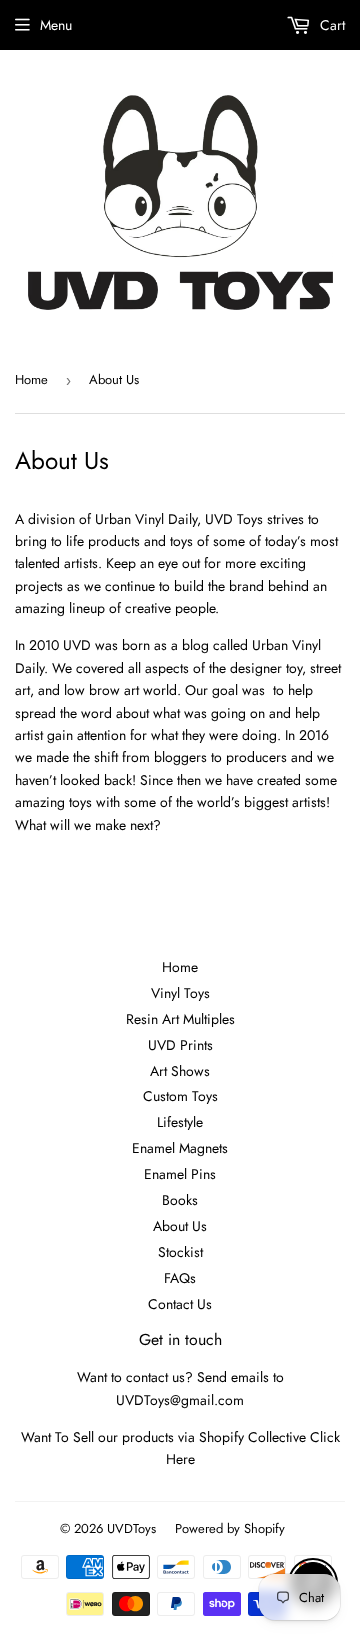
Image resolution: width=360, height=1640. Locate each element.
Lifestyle (180, 1122)
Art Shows (180, 1071)
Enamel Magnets (180, 1148)
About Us (180, 1226)
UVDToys (131, 1528)
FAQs (180, 1278)
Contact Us (180, 1304)
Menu (56, 25)
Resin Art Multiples (180, 1019)
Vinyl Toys (180, 993)
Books (180, 1200)
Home (31, 379)
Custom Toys (180, 1096)
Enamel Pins (180, 1174)
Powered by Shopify (230, 1528)
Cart (330, 25)
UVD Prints (180, 1045)
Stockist (180, 1252)
